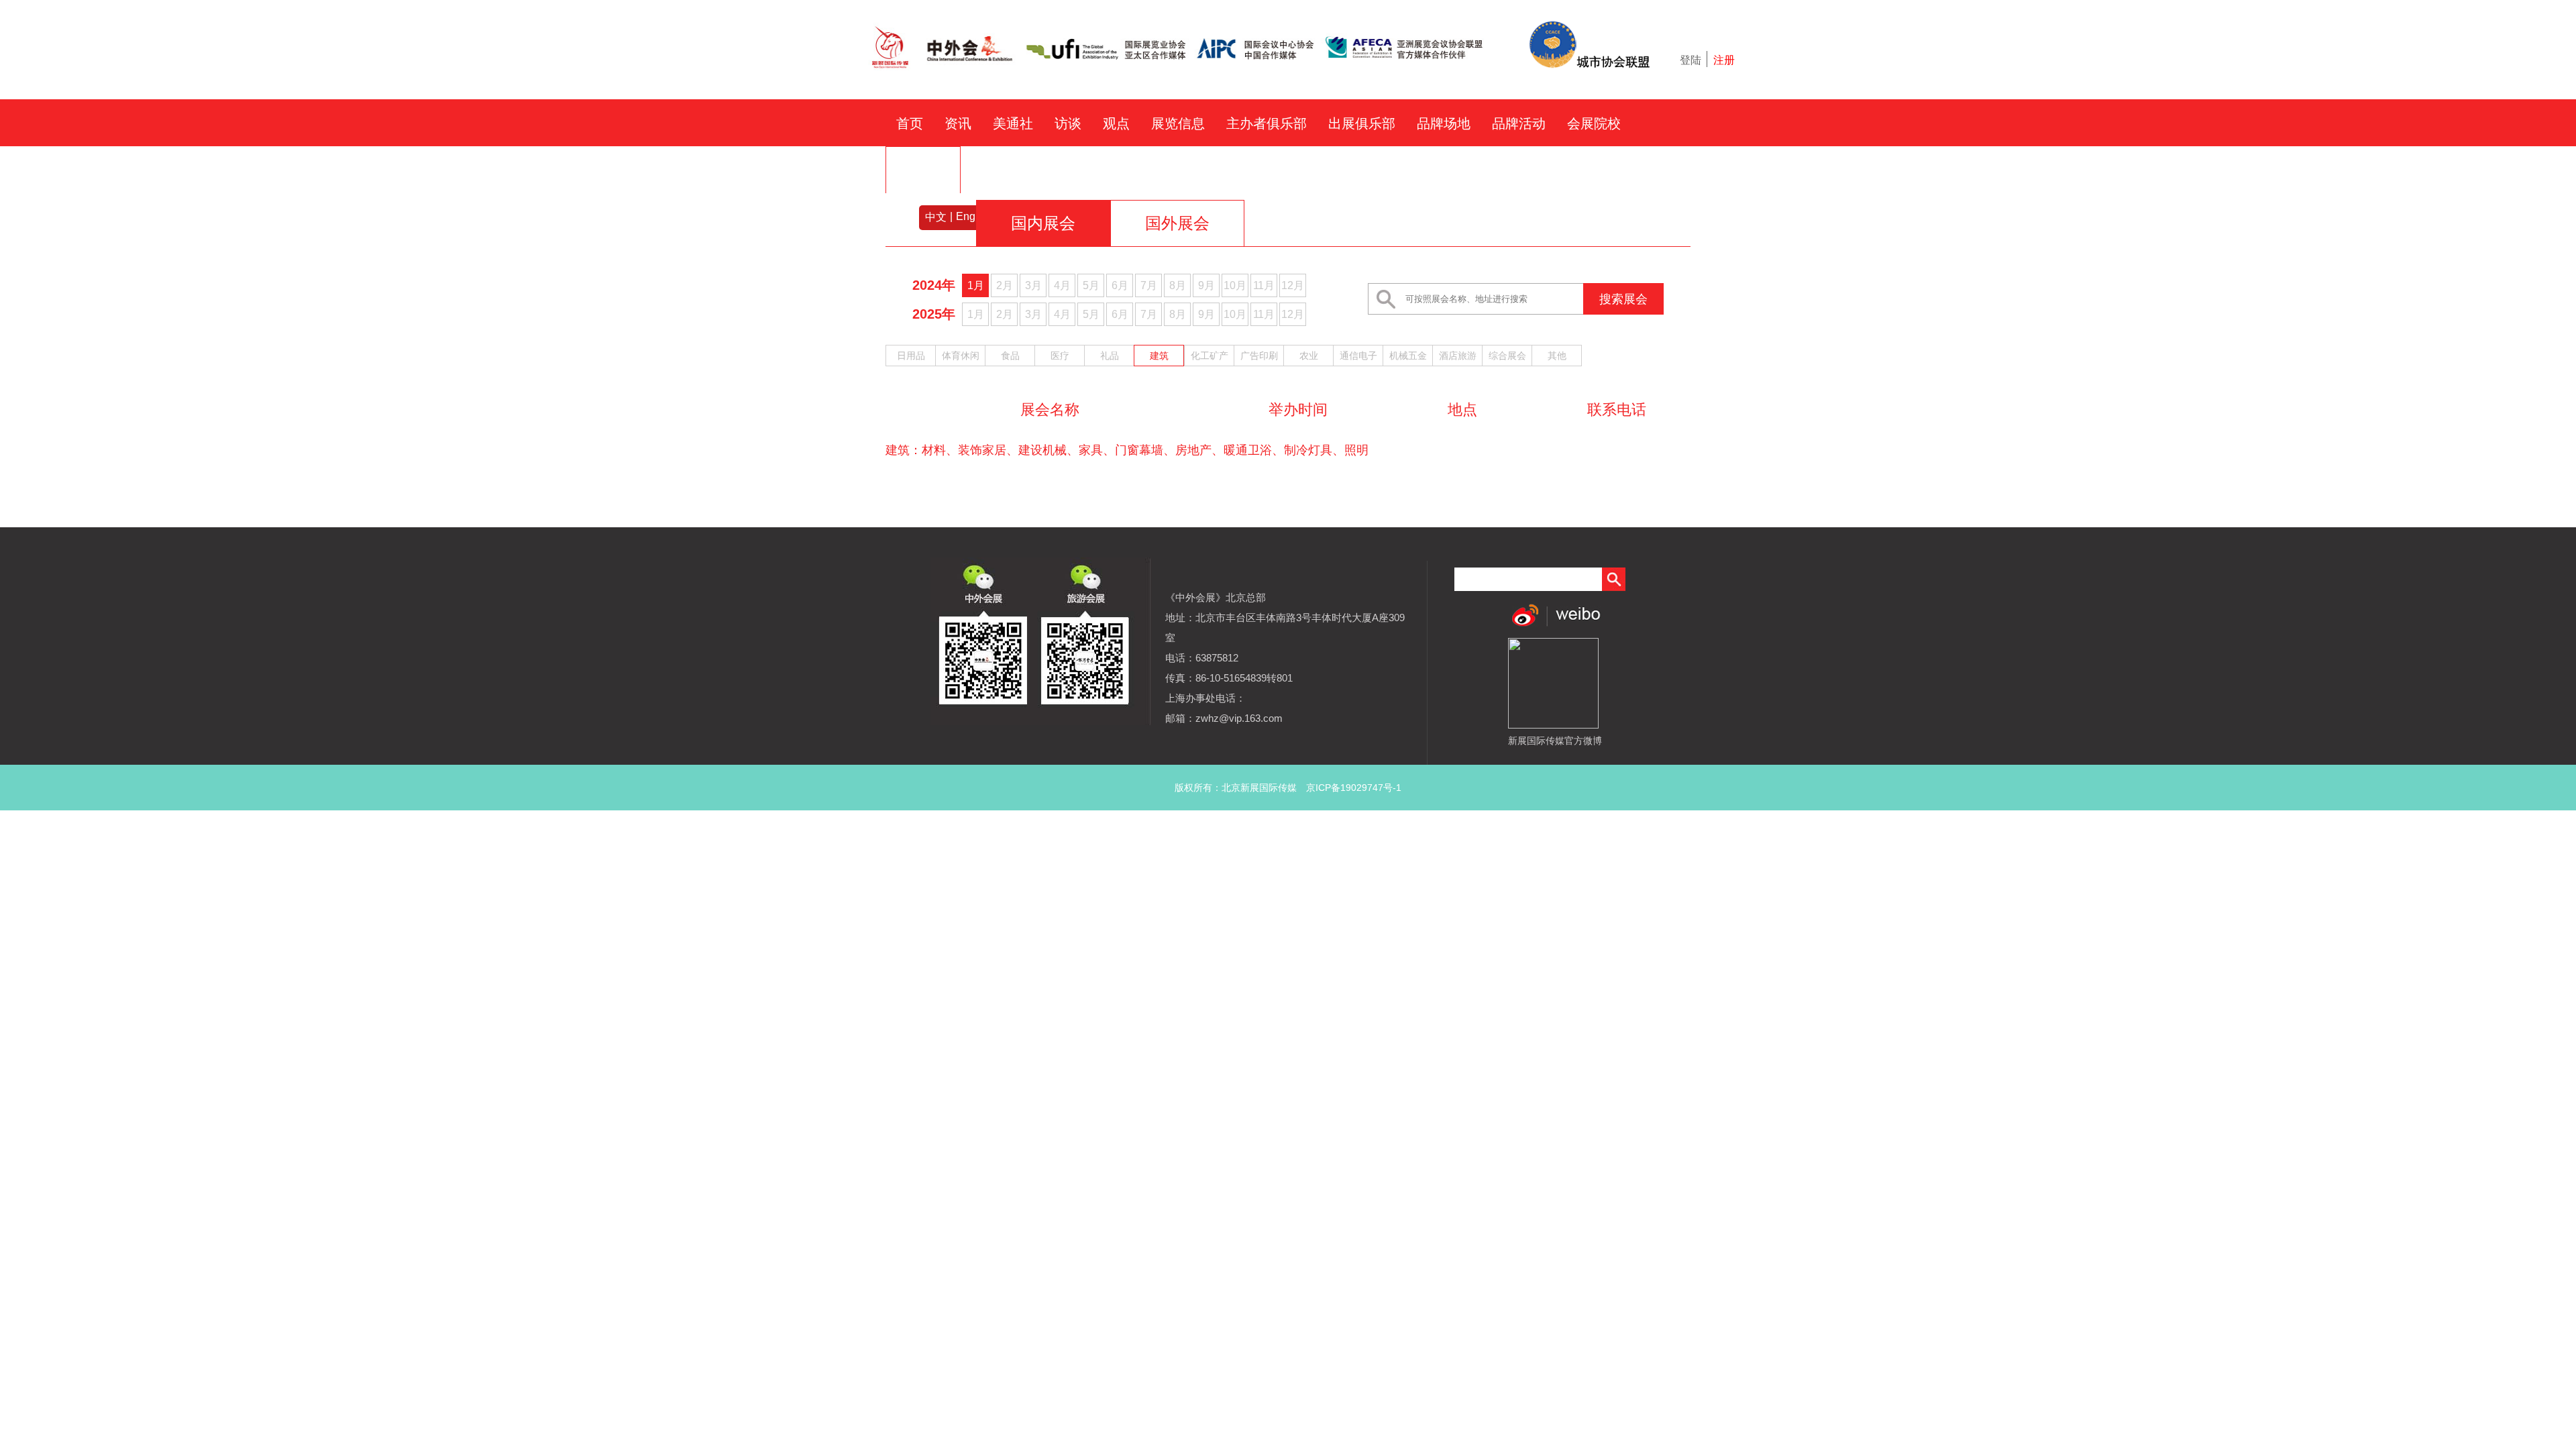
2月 (1005, 285)
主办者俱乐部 (1267, 123)
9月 (1206, 285)
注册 (1724, 60)
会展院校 (1594, 123)
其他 (1557, 356)
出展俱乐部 (1362, 123)
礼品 (1110, 356)
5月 (1091, 285)
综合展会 (1507, 356)
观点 (1116, 123)
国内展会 (1043, 223)
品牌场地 (1444, 123)
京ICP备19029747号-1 (1354, 788)
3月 (1033, 285)
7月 (1149, 285)
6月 (1120, 285)
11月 (1264, 285)
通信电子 (1358, 356)
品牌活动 (1519, 123)
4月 (1062, 285)
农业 (1309, 356)
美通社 (1013, 123)
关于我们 (923, 170)
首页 (910, 123)
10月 (1235, 285)
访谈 (1068, 123)
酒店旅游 (1458, 356)
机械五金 (1408, 356)
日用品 (911, 356)
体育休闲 (961, 356)
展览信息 (1178, 123)
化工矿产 (1210, 356)
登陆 (1690, 60)
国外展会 (1177, 223)
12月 (1293, 285)
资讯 (958, 123)
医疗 (1060, 356)
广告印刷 (1259, 356)
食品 (1010, 356)
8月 (1178, 285)
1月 (976, 285)
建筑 (1159, 356)
